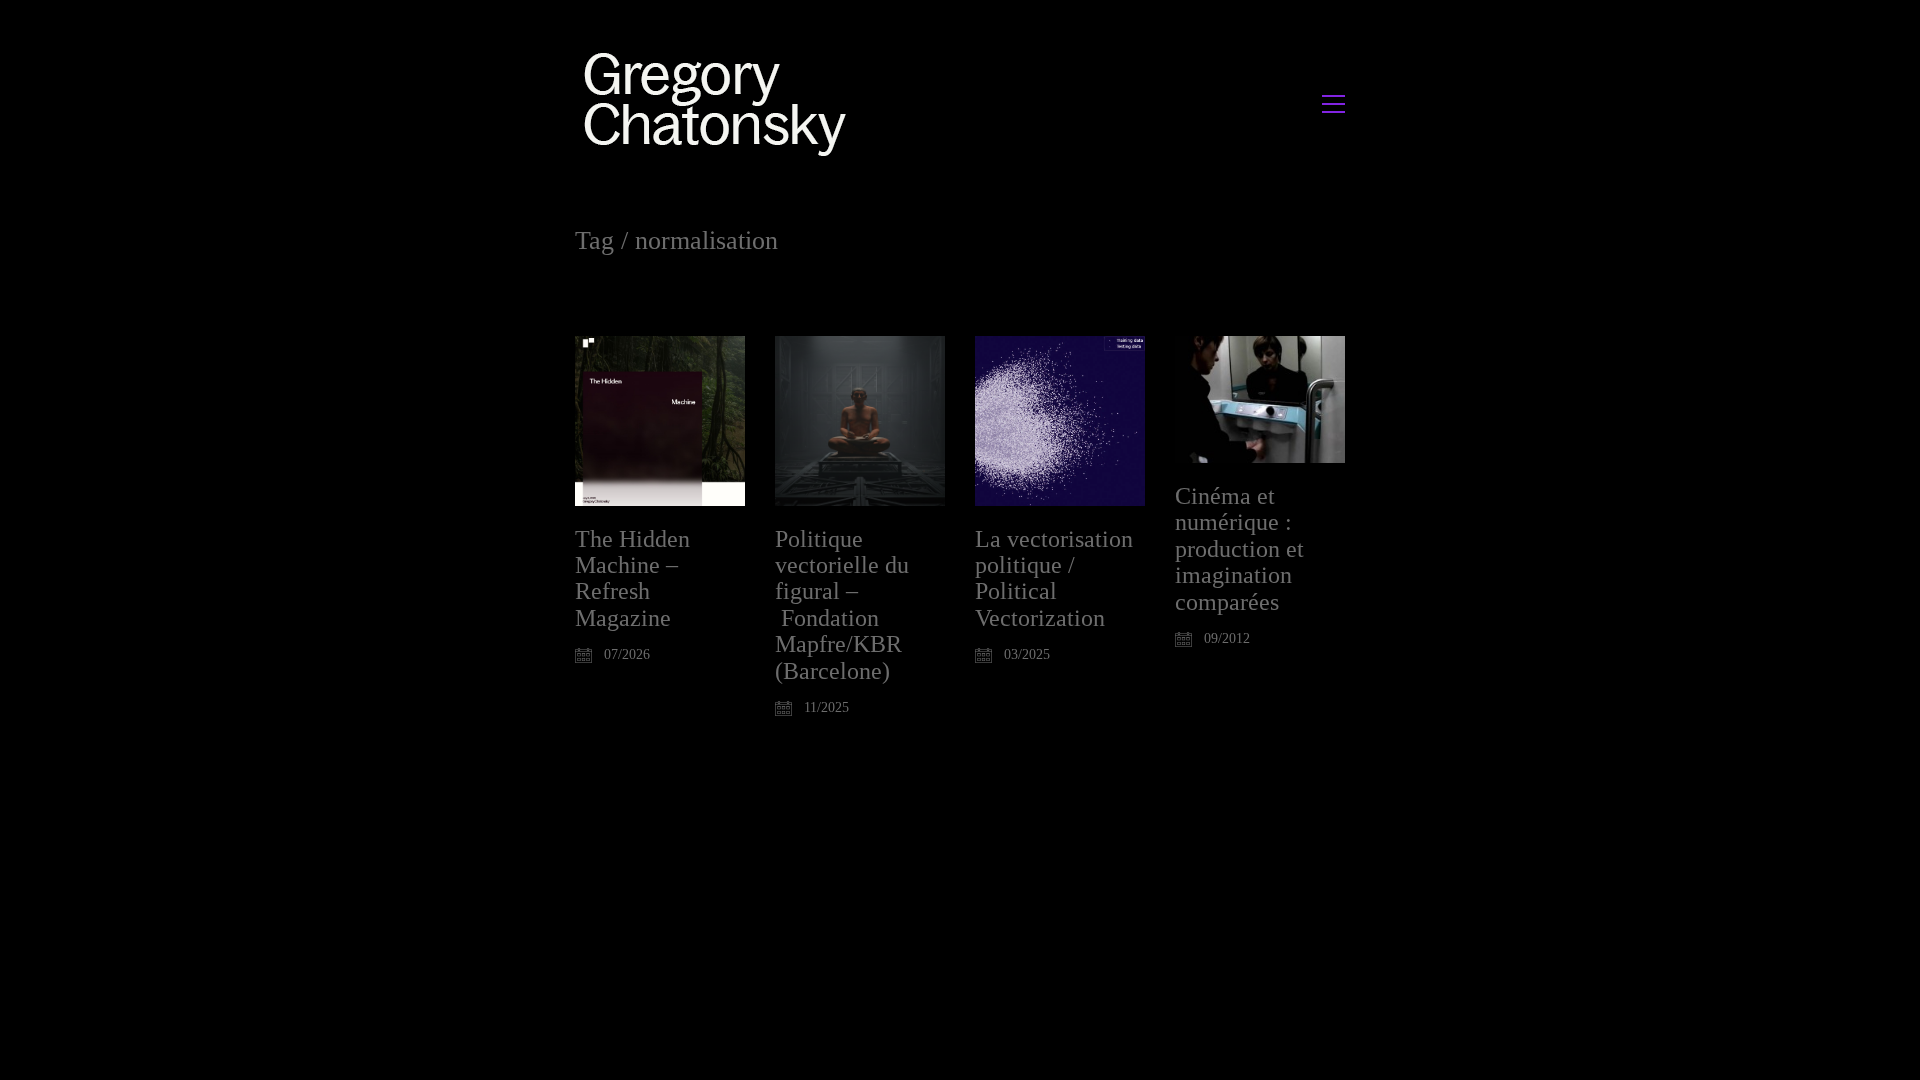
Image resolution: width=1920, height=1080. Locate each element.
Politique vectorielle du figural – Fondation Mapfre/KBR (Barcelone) (842, 605)
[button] (1333, 104)
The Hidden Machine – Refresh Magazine (632, 578)
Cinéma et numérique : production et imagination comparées (1239, 549)
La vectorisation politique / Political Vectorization (1054, 578)
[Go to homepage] (720, 103)
